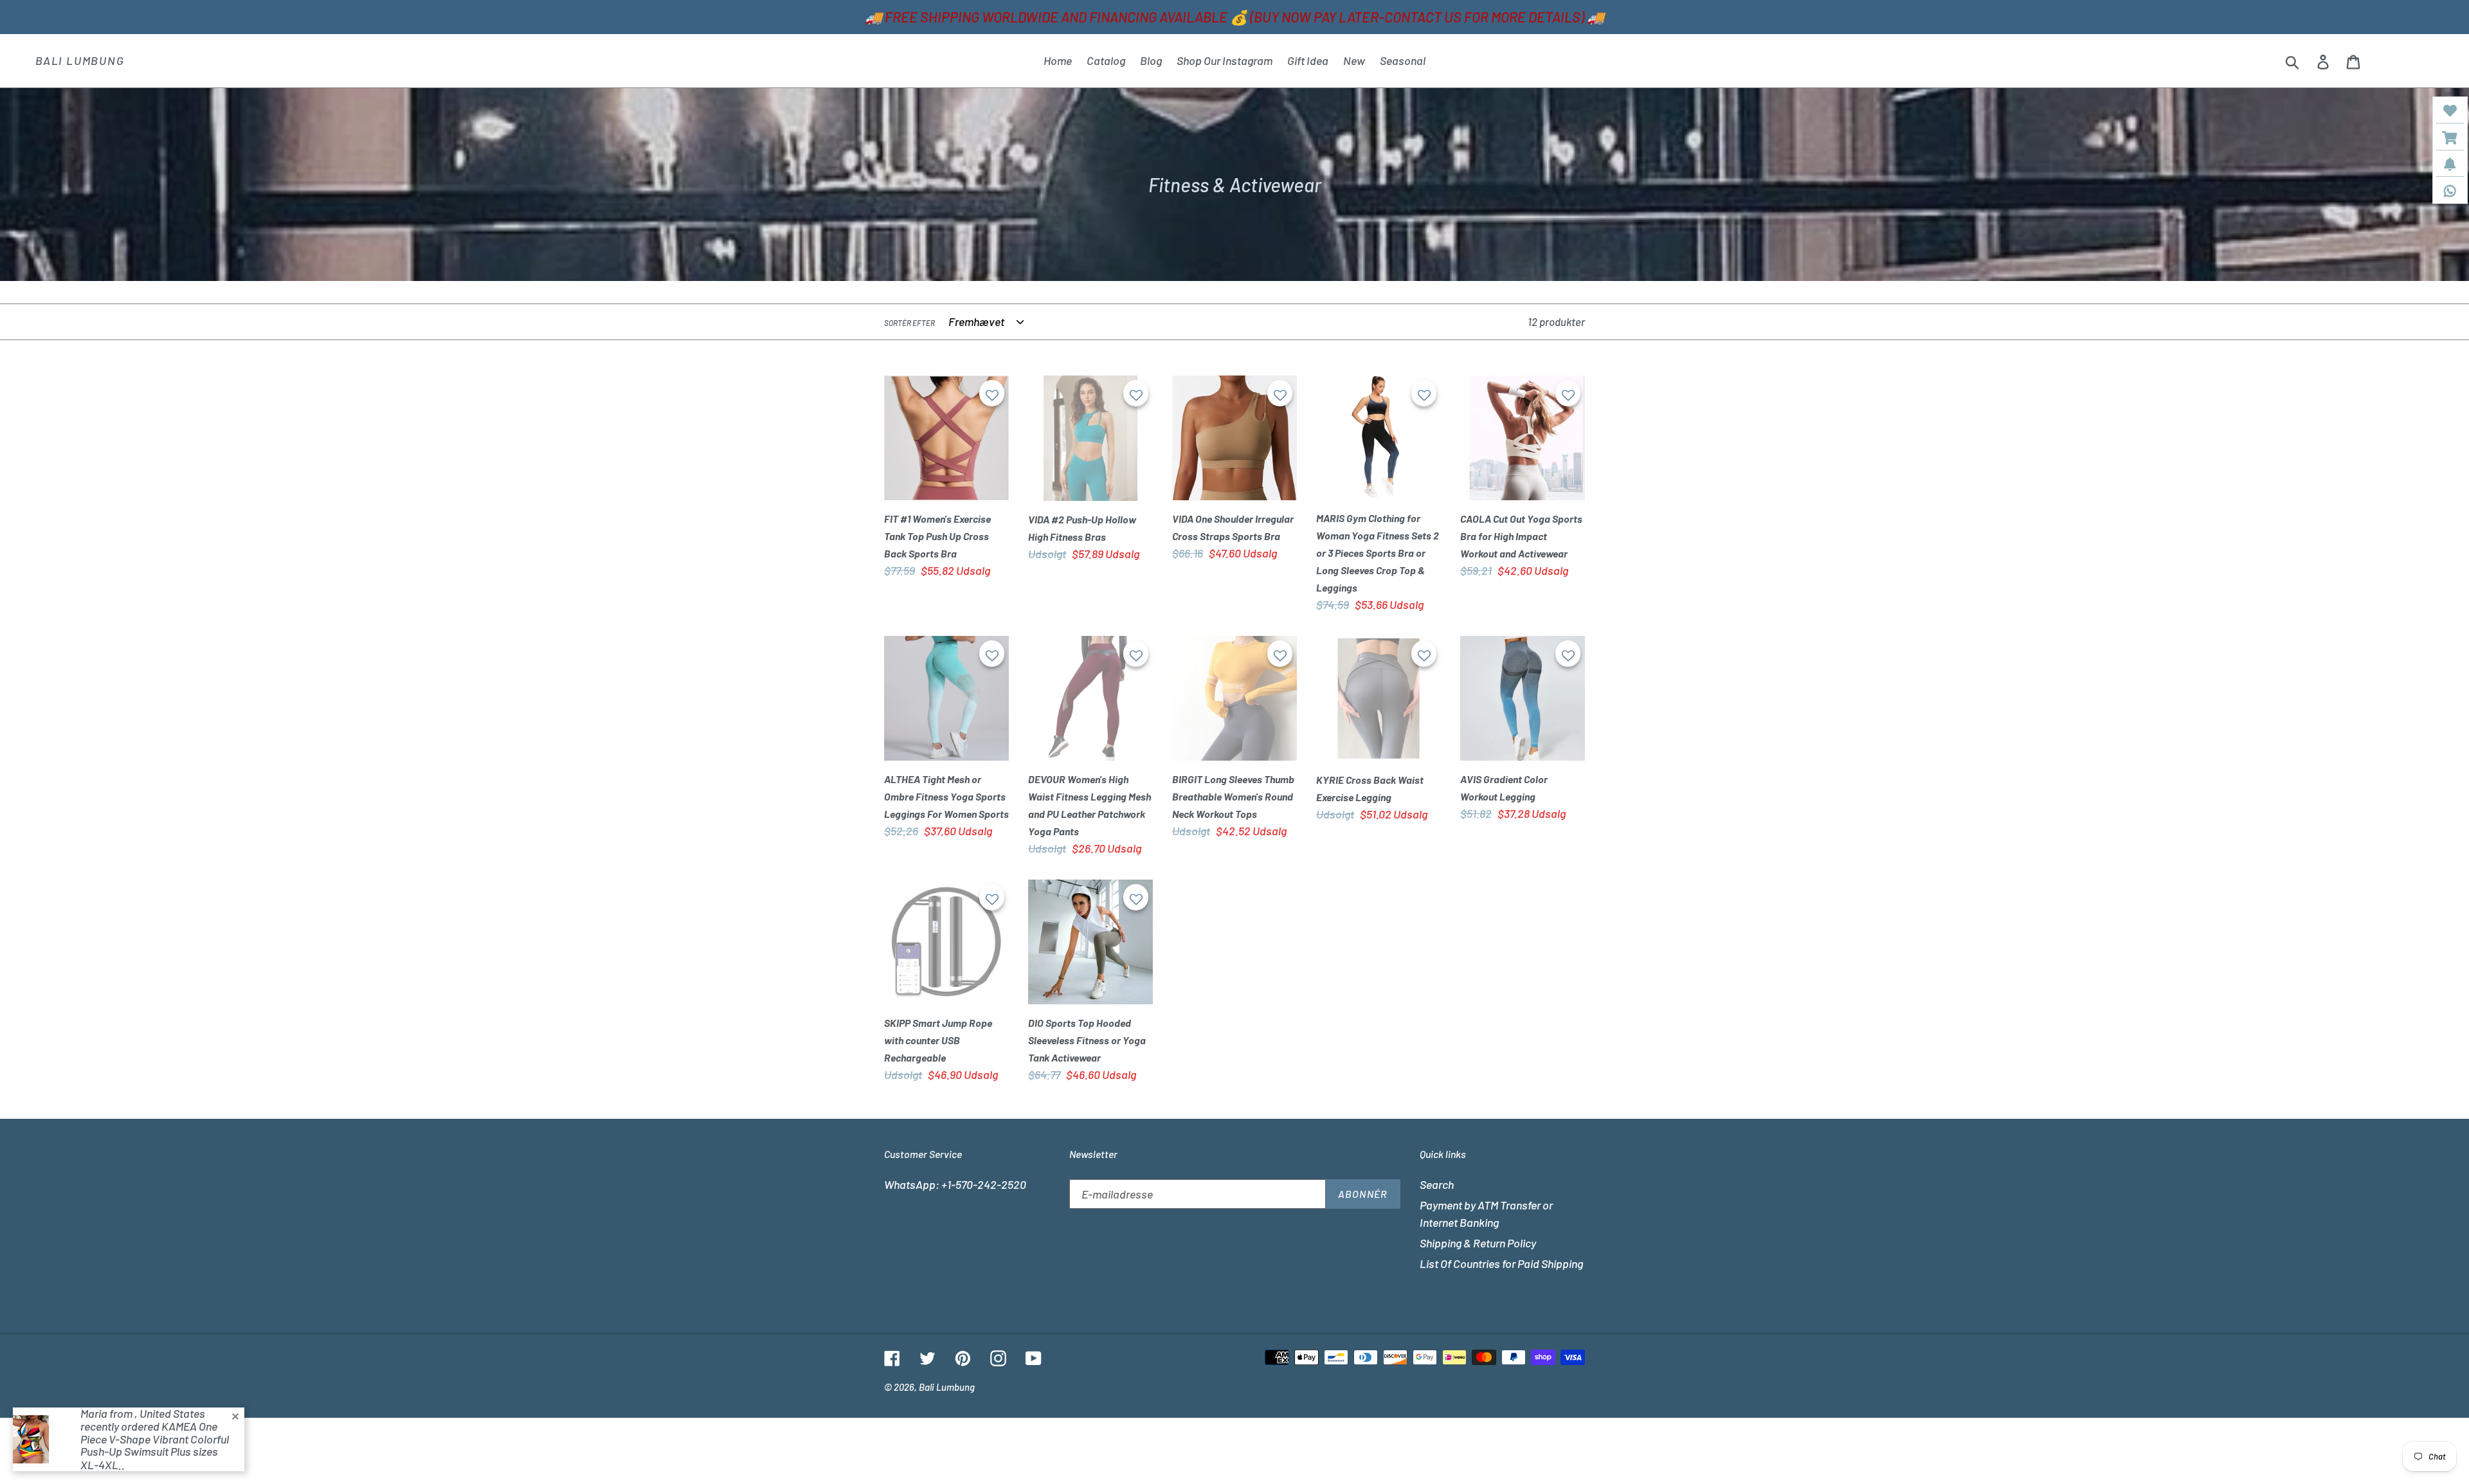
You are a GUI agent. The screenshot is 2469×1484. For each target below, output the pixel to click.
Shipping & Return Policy (1478, 1243)
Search (1437, 1184)
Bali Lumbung (80, 61)
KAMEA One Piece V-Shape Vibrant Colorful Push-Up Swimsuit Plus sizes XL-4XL (155, 1445)
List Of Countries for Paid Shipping (1501, 1263)
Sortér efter (909, 323)
